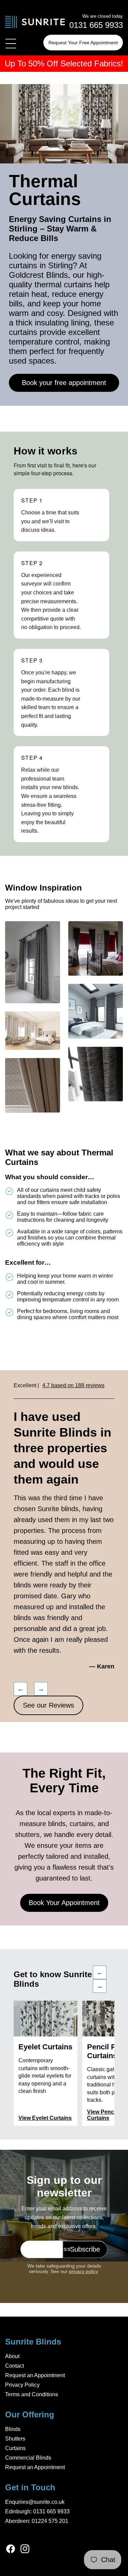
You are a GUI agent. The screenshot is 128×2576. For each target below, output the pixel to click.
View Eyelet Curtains (45, 2118)
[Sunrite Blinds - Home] (35, 23)
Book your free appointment (64, 383)
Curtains (15, 2448)
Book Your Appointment (64, 1903)
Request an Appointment (35, 2375)
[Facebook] (11, 2549)
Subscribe (85, 2249)
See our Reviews (48, 1705)
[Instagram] (25, 2549)
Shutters (15, 2439)
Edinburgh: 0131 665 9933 (37, 2511)
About (12, 2356)
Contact (15, 2366)
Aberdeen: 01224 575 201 (37, 2521)
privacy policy (83, 2271)
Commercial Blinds (28, 2458)
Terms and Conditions (32, 2394)
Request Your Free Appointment (83, 43)
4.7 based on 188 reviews (73, 1385)
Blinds (13, 2429)
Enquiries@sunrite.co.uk (35, 2502)
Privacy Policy (22, 2385)
